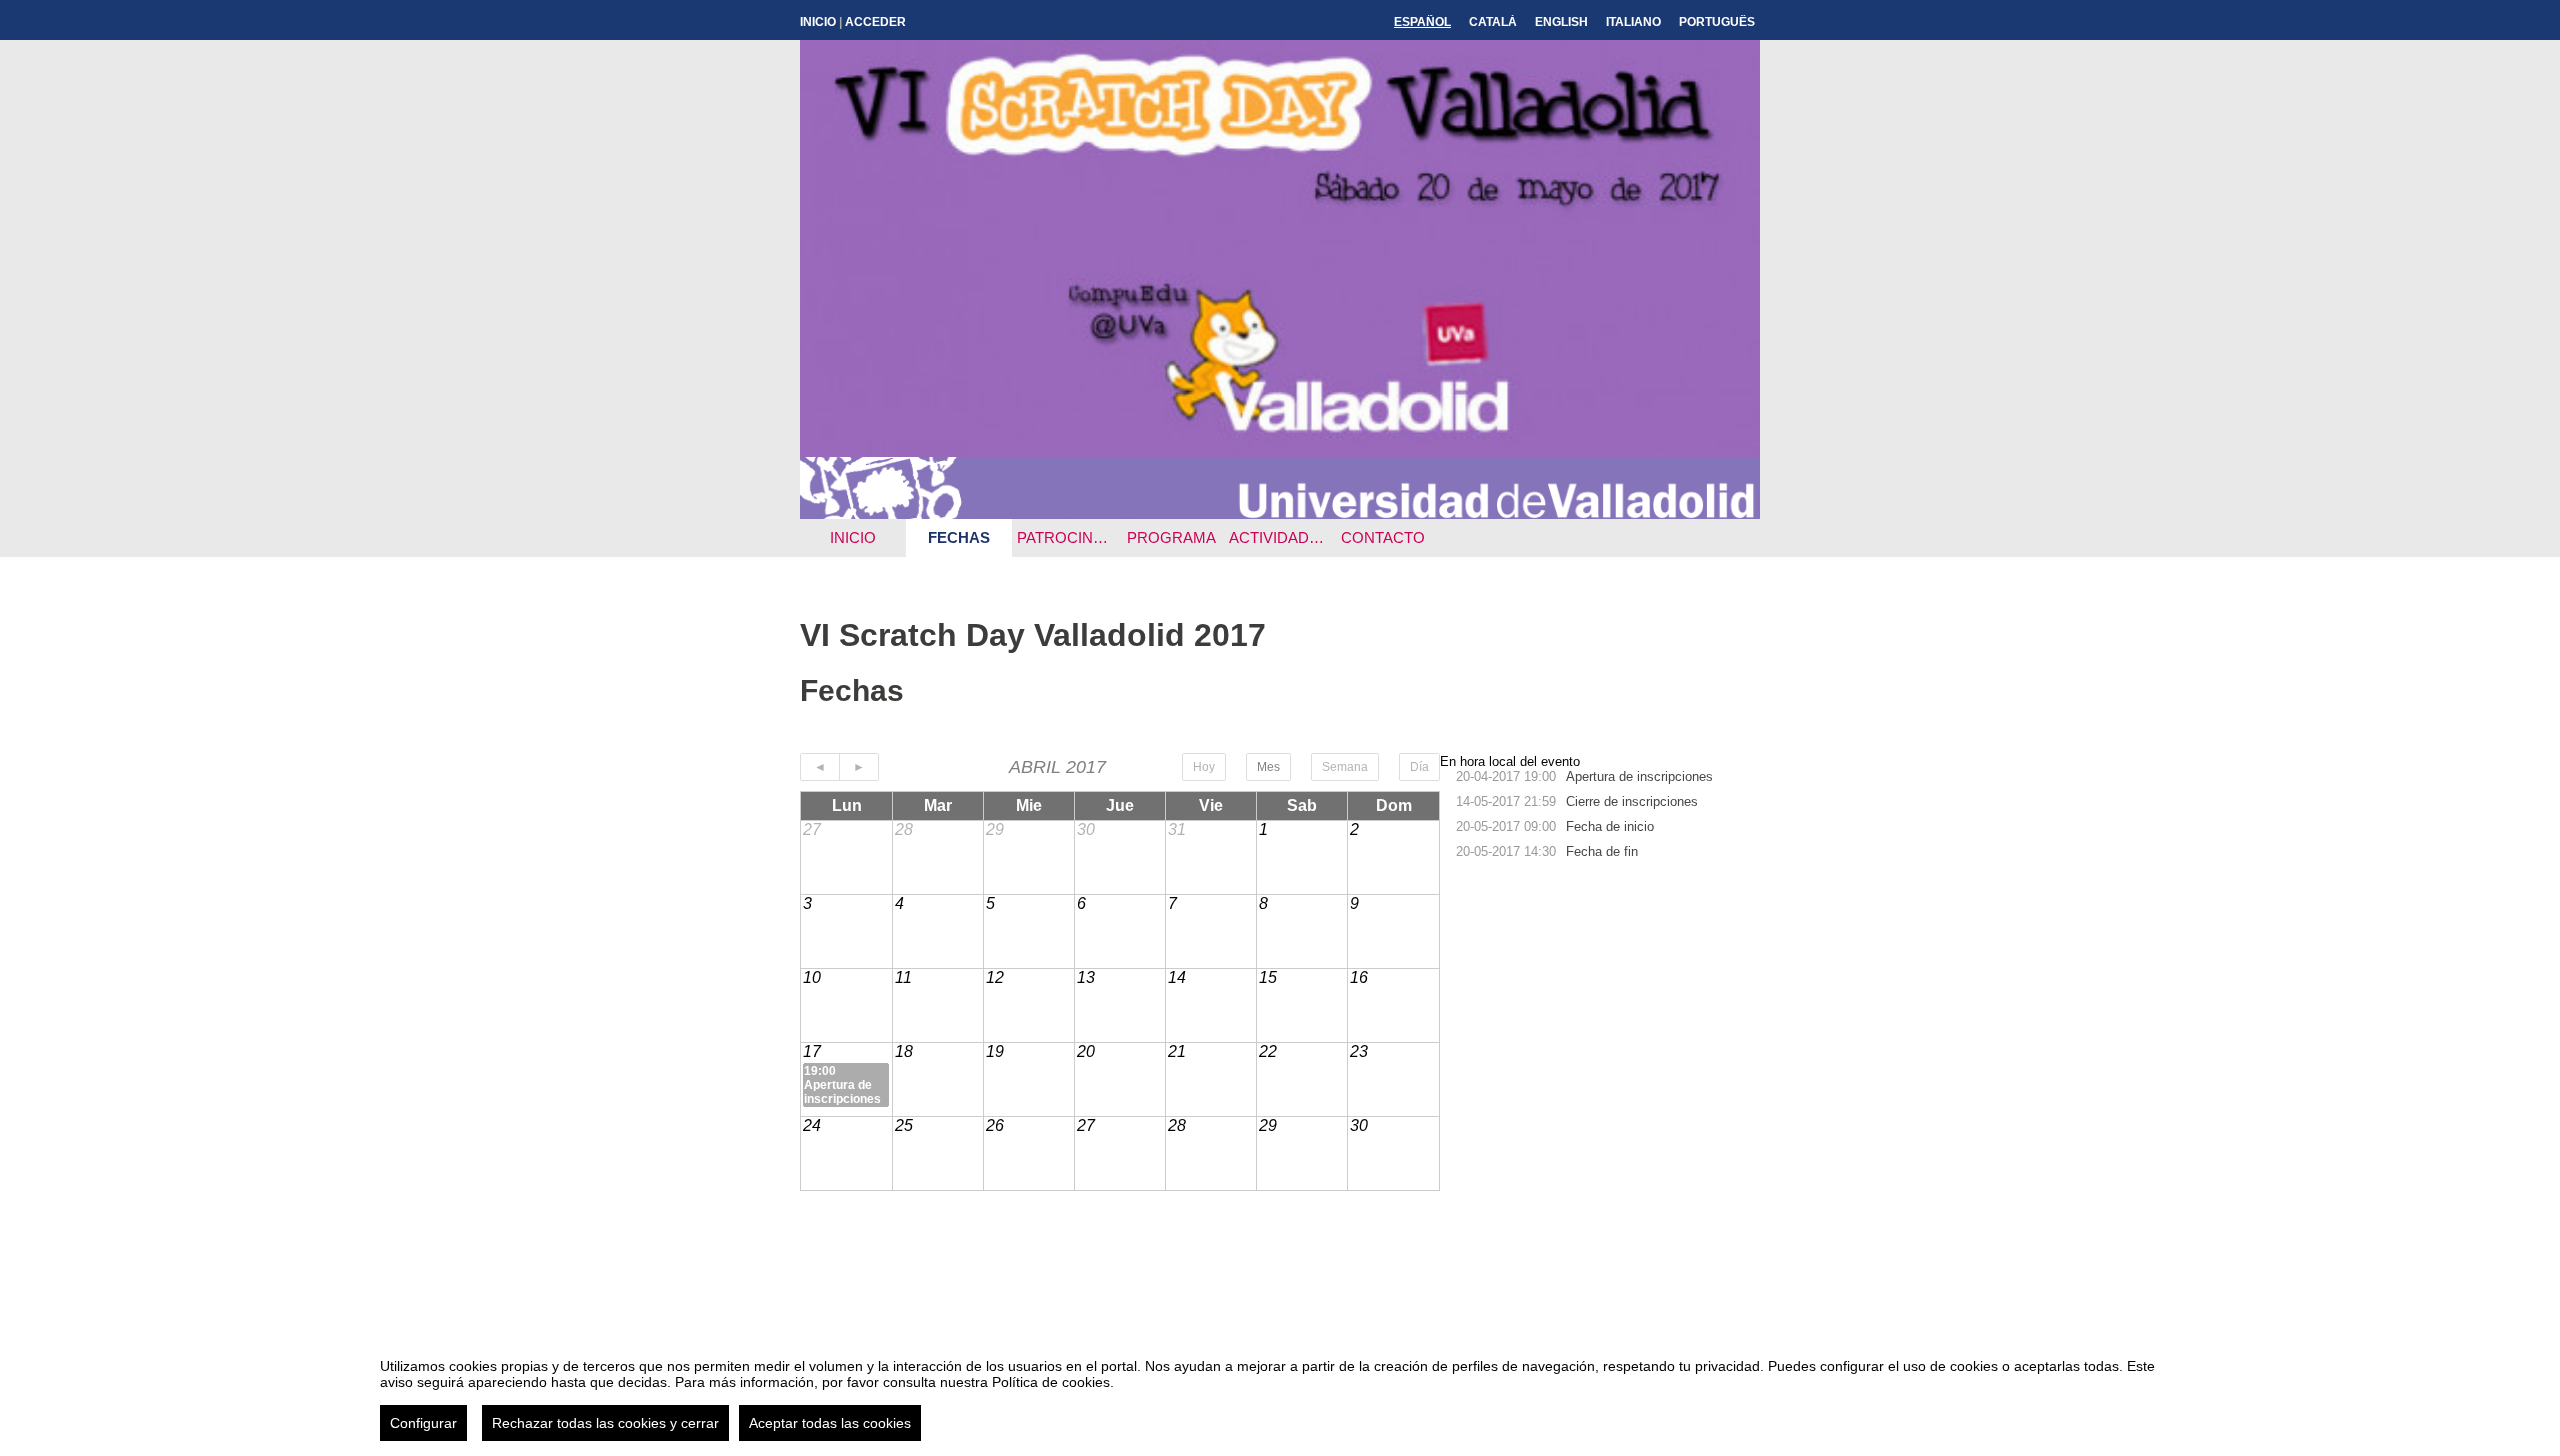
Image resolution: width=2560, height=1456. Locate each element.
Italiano (1633, 22)
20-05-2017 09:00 (1506, 826)
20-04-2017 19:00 (1506, 776)
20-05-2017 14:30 (1506, 851)
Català (1493, 22)
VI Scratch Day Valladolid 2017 (1033, 635)
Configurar (423, 1423)
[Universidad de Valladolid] (1280, 513)
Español (1422, 22)
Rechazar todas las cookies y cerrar (605, 1423)
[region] (1280, 1392)
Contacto (1383, 537)
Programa (1171, 537)
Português (1717, 22)
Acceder (875, 22)
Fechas (959, 537)
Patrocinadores (1067, 537)
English (1561, 22)
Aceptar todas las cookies (830, 1423)
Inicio (818, 22)
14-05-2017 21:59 (1506, 801)
